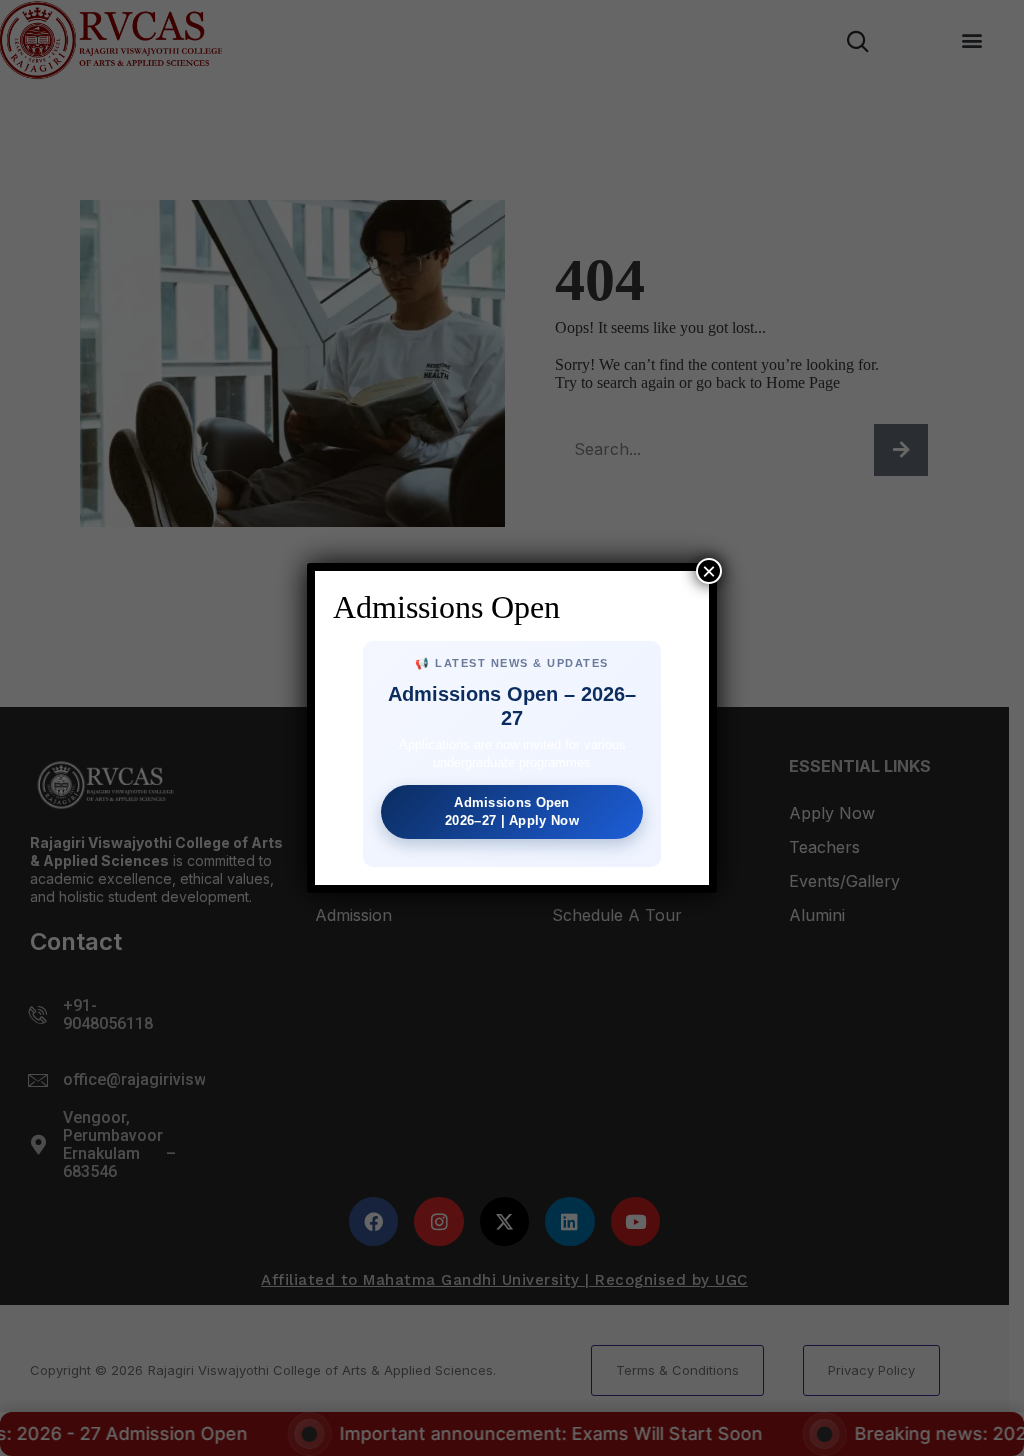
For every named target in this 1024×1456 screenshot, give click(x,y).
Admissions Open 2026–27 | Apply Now (512, 811)
